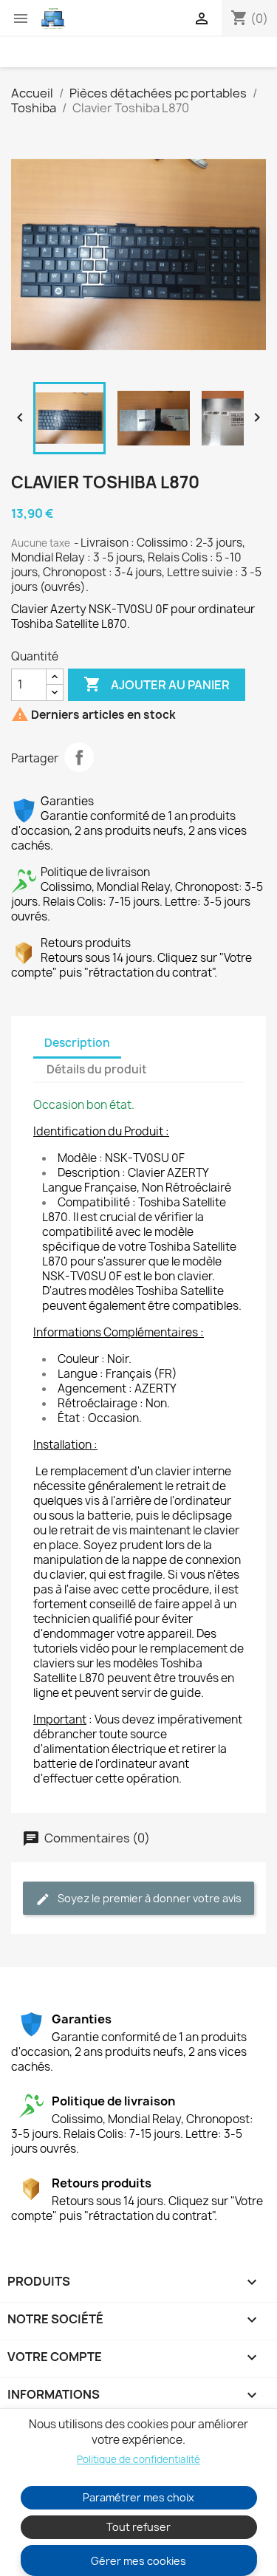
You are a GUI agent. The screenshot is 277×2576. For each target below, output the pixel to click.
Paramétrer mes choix (138, 2497)
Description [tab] (77, 1043)
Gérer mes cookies (138, 2561)
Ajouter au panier (157, 684)
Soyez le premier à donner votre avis (148, 1898)
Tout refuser (138, 2527)
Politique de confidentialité (138, 2459)
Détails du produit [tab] (97, 1069)
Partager (79, 757)
